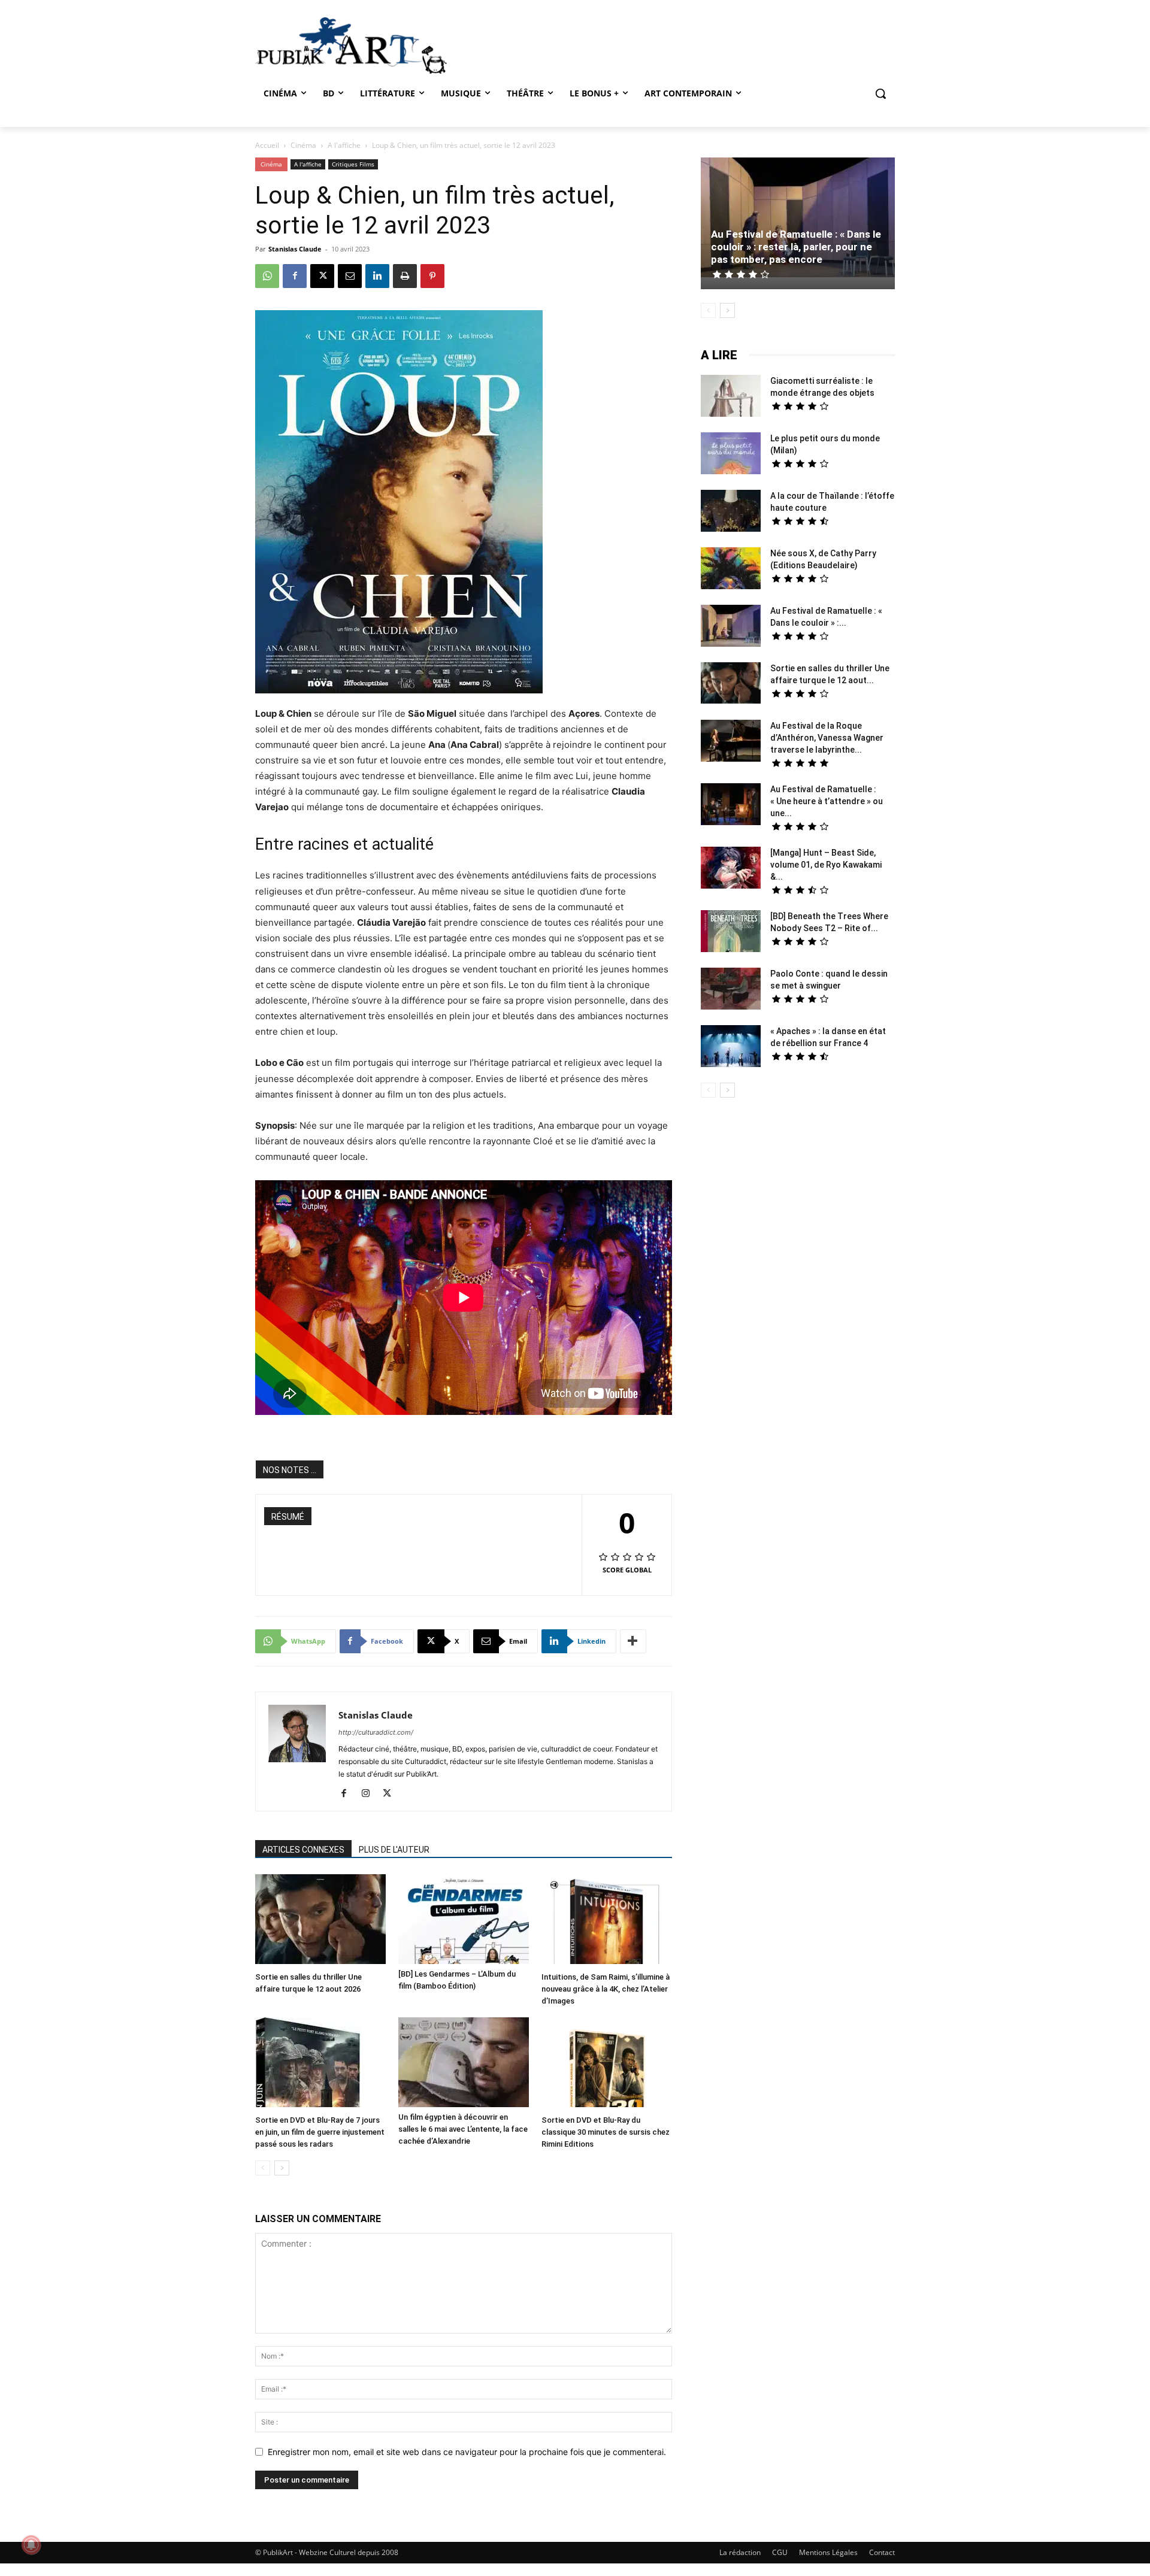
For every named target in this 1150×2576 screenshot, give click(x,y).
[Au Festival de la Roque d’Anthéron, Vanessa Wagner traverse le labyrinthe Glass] (731, 742)
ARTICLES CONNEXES (303, 1850)
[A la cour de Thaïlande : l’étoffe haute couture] (731, 512)
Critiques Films (353, 164)
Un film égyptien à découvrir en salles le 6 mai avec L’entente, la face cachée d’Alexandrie (463, 2129)
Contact (882, 2552)
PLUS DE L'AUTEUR (394, 1850)
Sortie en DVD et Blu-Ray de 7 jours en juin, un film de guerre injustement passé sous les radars (320, 2132)
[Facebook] (295, 276)
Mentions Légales (828, 2552)
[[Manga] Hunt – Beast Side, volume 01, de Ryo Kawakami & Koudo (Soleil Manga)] (731, 869)
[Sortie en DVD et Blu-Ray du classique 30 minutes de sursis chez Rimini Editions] (607, 2064)
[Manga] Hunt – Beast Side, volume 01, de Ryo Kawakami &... (826, 865)
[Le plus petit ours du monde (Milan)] (731, 455)
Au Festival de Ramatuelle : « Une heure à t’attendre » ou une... (827, 801)
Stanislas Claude (295, 249)
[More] (633, 1641)
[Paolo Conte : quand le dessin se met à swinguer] (731, 990)
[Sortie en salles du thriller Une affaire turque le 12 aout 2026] (320, 1921)
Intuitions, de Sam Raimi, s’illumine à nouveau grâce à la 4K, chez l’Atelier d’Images (606, 1989)
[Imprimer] (405, 276)
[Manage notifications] (31, 2545)
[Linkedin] (377, 276)
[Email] (350, 276)
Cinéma (303, 145)
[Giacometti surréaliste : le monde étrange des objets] (731, 397)
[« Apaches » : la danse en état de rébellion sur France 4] (731, 1048)
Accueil (267, 145)
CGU (780, 2552)
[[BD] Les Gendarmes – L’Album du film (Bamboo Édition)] (464, 1919)
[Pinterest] (432, 276)
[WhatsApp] (267, 276)
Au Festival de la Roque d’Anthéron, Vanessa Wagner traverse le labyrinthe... (827, 738)
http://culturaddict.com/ (376, 1732)
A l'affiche (344, 145)
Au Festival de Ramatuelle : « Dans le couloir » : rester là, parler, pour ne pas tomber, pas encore (796, 247)
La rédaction (740, 2552)
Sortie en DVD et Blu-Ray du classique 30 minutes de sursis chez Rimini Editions (606, 2132)
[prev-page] (263, 2168)
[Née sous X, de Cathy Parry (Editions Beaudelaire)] (731, 570)
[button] (880, 93)
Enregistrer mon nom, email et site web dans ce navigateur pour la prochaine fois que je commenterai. (467, 2452)
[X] (322, 276)
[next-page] (282, 2168)
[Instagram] (370, 1794)
